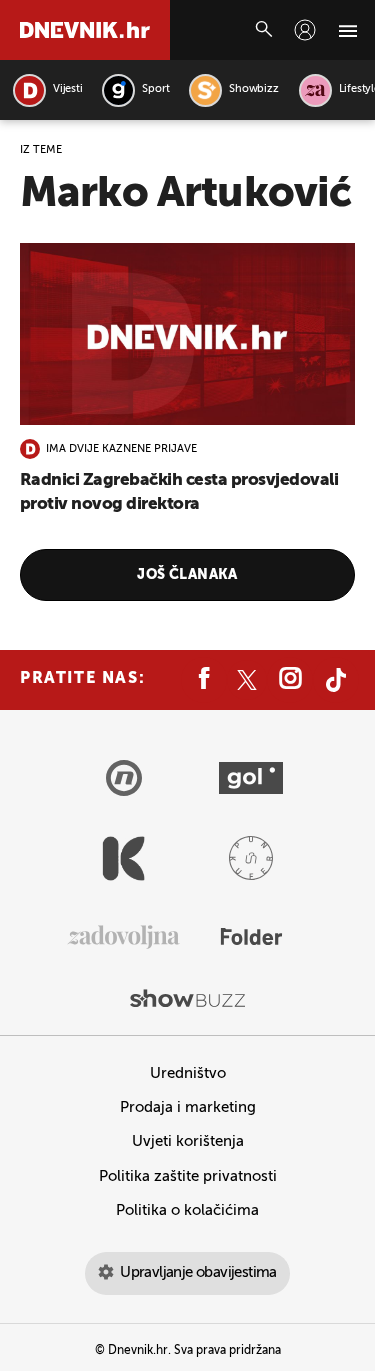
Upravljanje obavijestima (198, 1272)
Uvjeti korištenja (188, 1141)
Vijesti (67, 89)
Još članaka (187, 575)
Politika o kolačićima (187, 1210)
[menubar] (305, 30)
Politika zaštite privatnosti (188, 1176)
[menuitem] (305, 30)
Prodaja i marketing (188, 1107)
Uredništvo (188, 1073)
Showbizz (253, 89)
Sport (155, 89)
